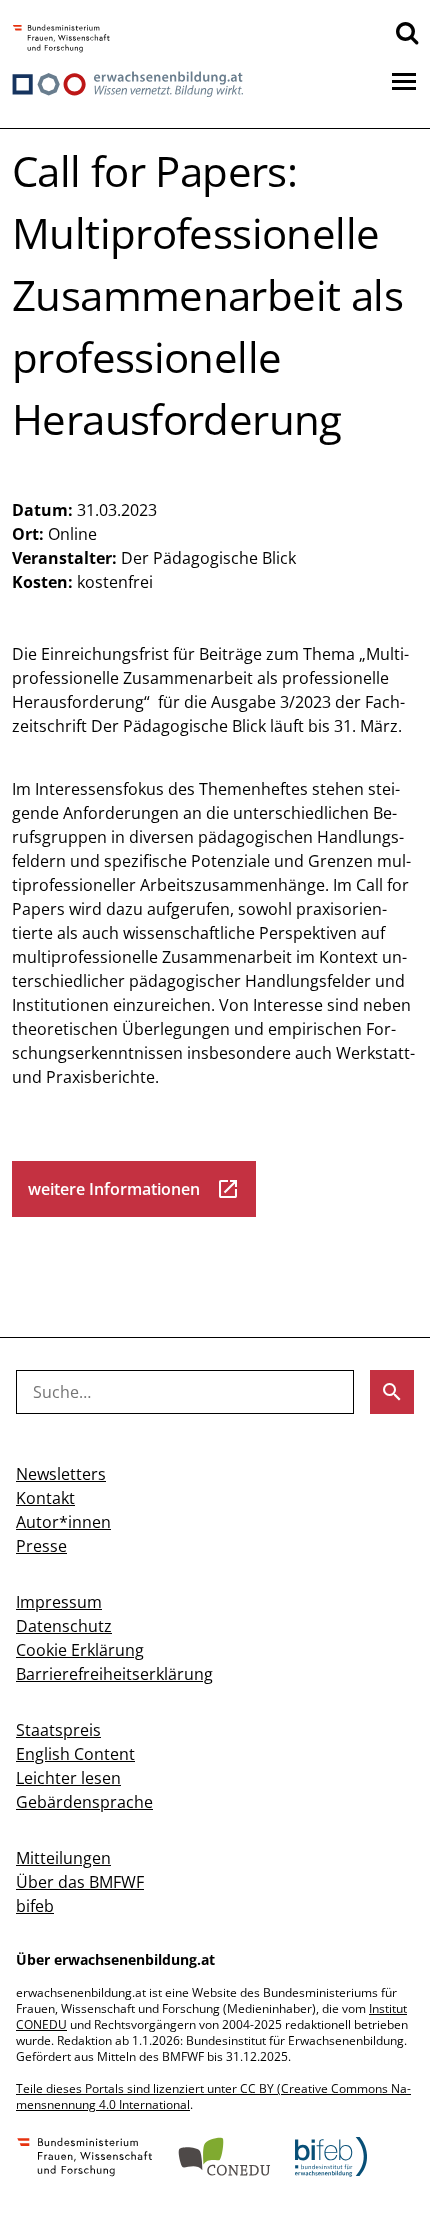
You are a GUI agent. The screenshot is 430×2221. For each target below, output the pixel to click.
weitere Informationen (134, 1189)
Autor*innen (63, 1522)
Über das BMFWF (80, 1882)
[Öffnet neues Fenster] (61, 39)
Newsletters (61, 1474)
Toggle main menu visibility (404, 80)
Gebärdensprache (84, 1802)
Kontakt (45, 1498)
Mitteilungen (63, 1858)
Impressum (59, 1602)
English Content (75, 1754)
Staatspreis (58, 1730)
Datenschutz (64, 1626)
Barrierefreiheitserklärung (114, 1674)
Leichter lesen (68, 1778)
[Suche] (407, 32)
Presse (41, 1546)
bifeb (35, 1906)
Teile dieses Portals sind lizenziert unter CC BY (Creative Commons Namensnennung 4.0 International (213, 2096)
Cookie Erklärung (80, 1650)
